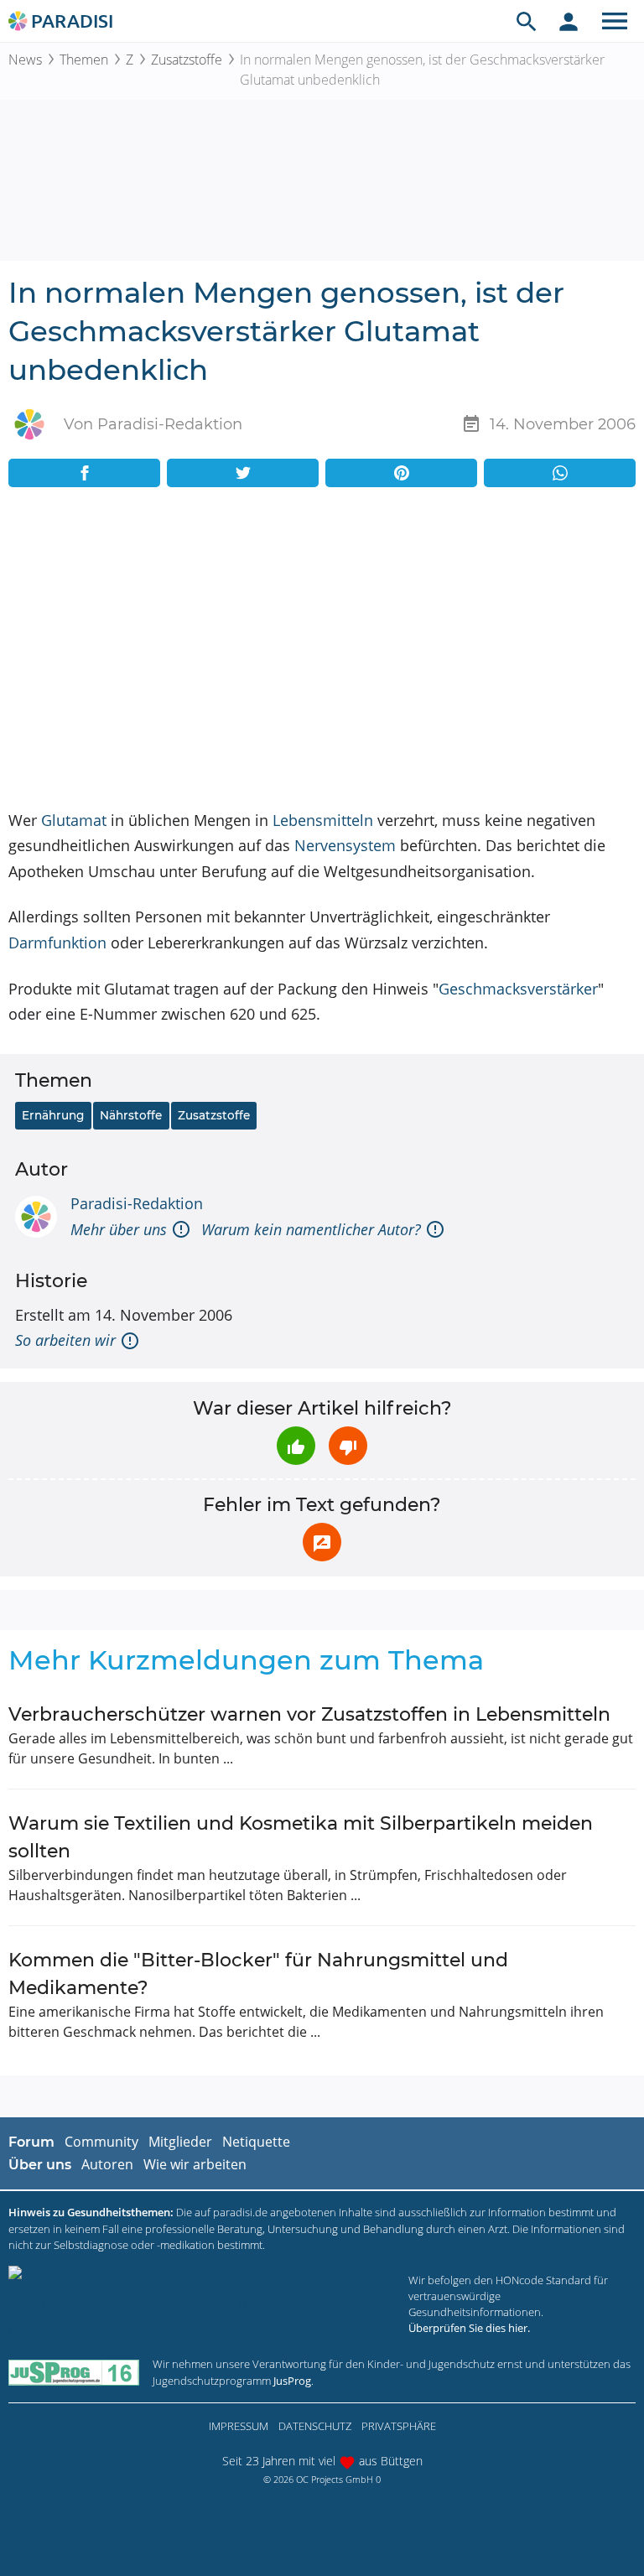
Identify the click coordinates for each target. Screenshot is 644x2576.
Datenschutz (315, 2426)
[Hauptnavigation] (615, 21)
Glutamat (74, 820)
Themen (84, 60)
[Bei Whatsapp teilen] (560, 473)
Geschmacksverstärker (518, 989)
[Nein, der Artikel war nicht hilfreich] (348, 1446)
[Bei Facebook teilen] (84, 473)
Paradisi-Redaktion (137, 1203)
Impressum (239, 2426)
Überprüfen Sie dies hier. (469, 2328)
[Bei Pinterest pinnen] (401, 473)
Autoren (107, 2164)
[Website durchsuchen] (527, 21)
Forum (31, 2142)
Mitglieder (180, 2142)
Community (101, 2142)
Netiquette (256, 2142)
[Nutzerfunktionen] (569, 21)
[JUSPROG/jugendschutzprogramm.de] (74, 2373)
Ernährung (53, 1115)
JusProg (292, 2381)
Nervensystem (345, 845)
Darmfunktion (57, 943)
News (25, 60)
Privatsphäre (399, 2426)
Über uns (40, 2165)
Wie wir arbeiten (195, 2164)
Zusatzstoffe (187, 60)
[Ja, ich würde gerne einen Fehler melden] (322, 1542)
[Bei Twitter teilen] (243, 473)
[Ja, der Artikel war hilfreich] (296, 1446)
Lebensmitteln (323, 820)
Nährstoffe (131, 1115)
